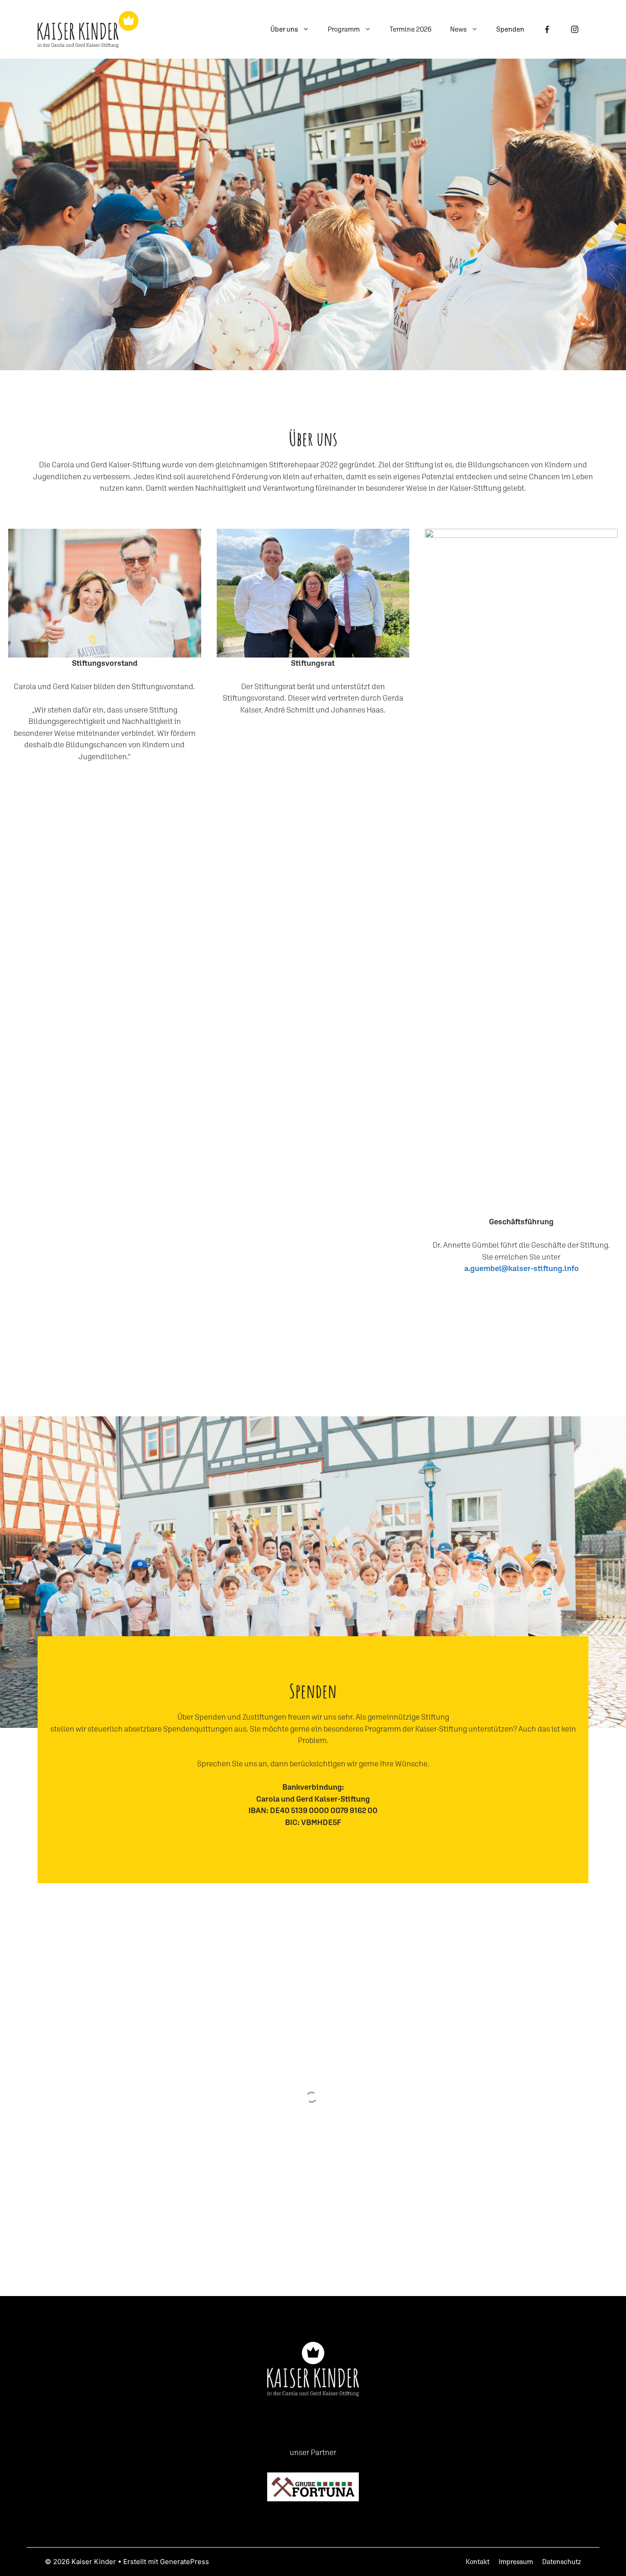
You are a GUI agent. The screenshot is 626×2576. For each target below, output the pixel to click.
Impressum (516, 2562)
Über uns (284, 29)
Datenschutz (562, 2562)
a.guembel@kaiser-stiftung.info (522, 1268)
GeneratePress (184, 2562)
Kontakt (478, 2562)
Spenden (510, 29)
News (458, 29)
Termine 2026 (411, 29)
